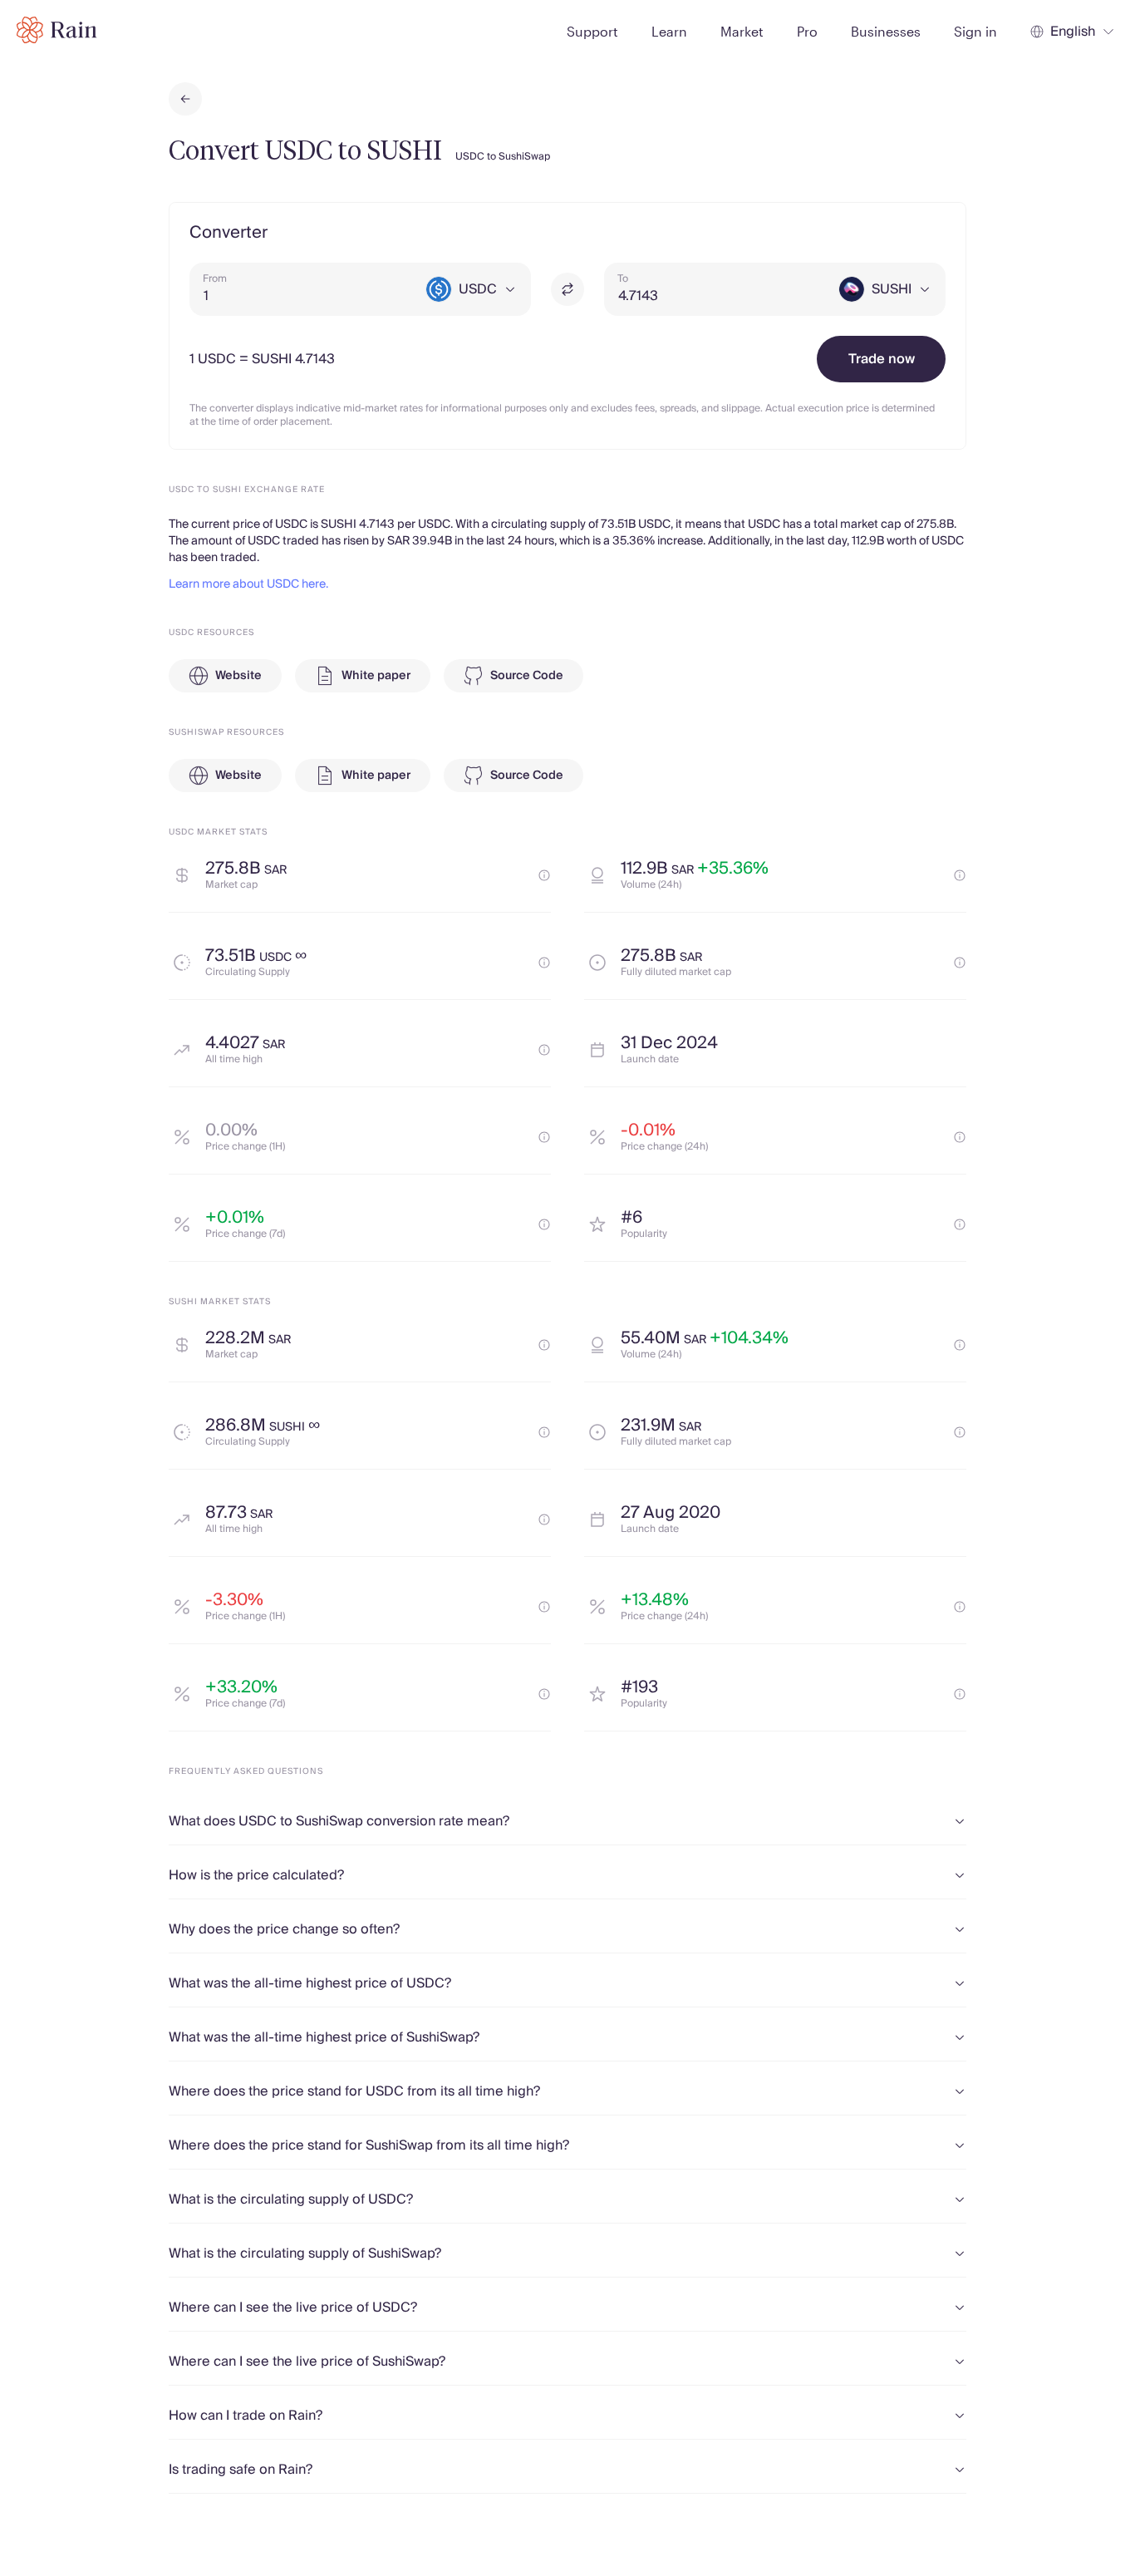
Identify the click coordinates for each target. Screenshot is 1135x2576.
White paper (376, 676)
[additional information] (544, 875)
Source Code (527, 676)
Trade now (882, 359)
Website (238, 676)
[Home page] (57, 30)
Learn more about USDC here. (248, 584)
